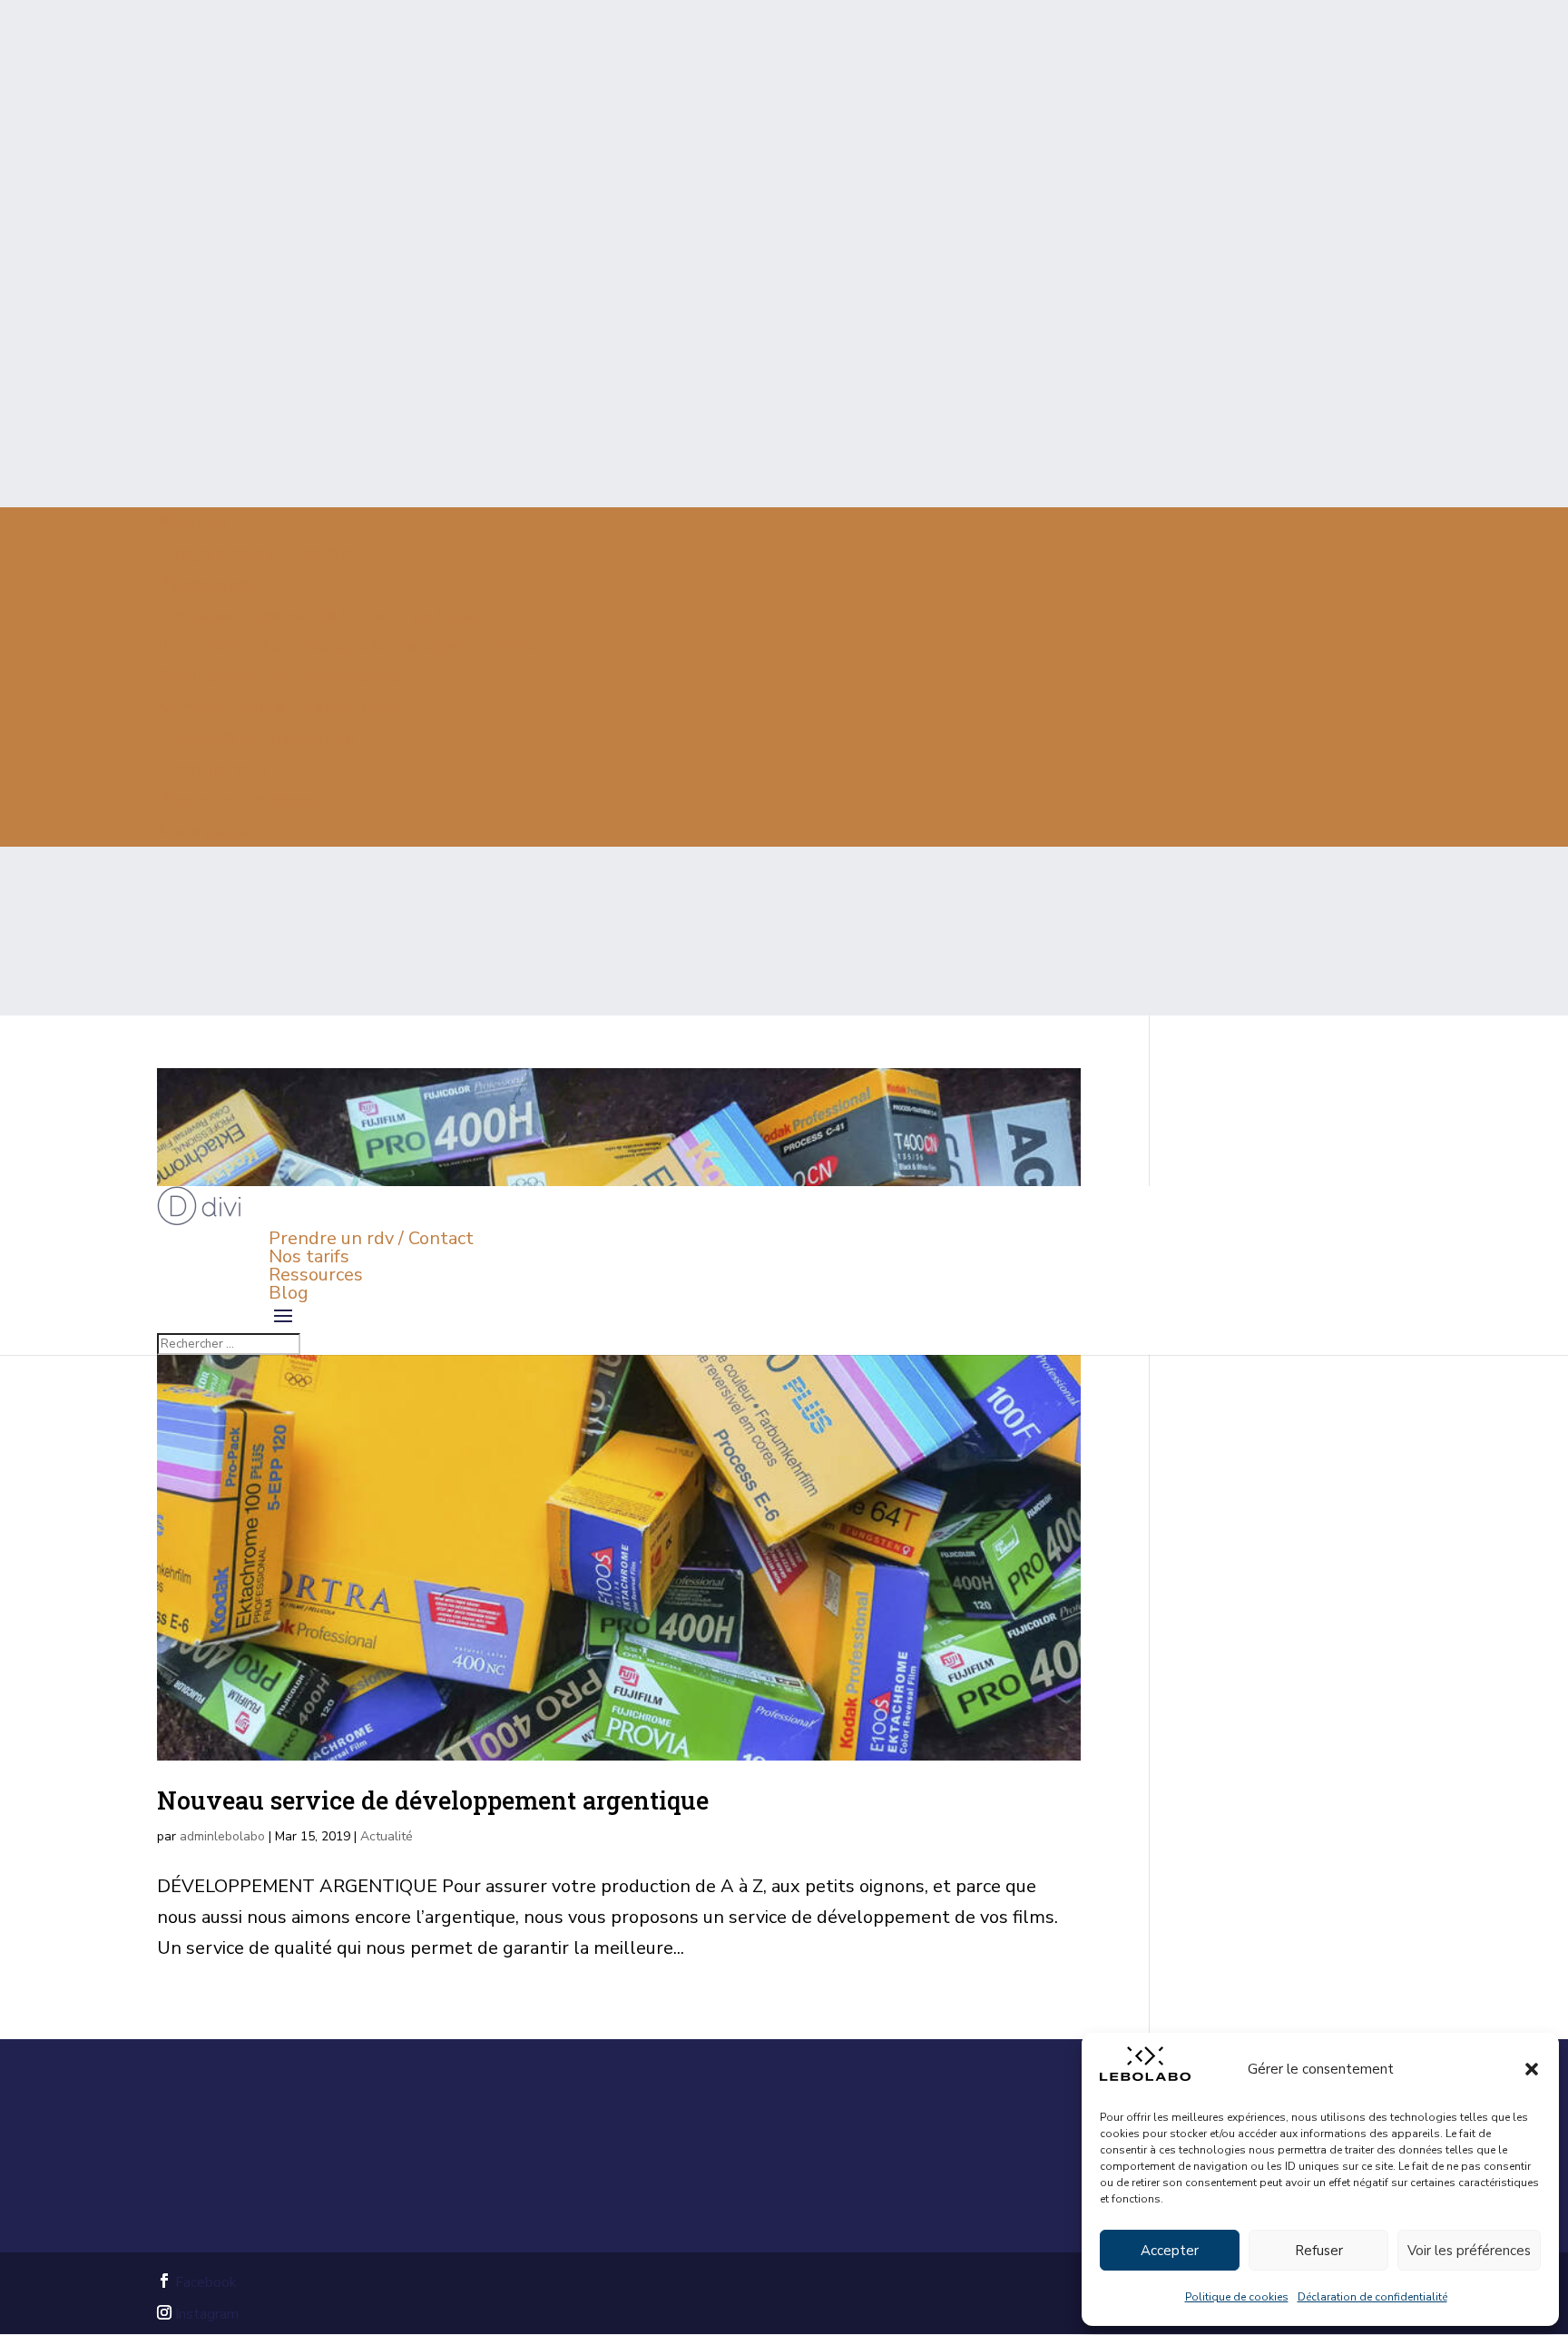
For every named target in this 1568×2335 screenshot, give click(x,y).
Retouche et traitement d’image (290, 677)
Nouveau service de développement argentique (433, 1800)
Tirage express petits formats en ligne (318, 615)
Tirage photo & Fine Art (256, 553)
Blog (289, 1293)
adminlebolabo (222, 1836)
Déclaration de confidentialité (1372, 2297)
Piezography (208, 584)
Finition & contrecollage (256, 738)
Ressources (316, 1275)
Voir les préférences (1469, 2251)
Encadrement (213, 769)
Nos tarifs (309, 1256)
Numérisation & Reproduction (279, 707)
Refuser (1319, 2251)
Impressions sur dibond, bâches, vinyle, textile (348, 646)
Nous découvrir (219, 831)
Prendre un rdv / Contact (371, 1238)
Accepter (1170, 2251)
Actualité (387, 1836)
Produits (192, 522)
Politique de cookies (1237, 2297)
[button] (1532, 2069)
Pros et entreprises (238, 800)
